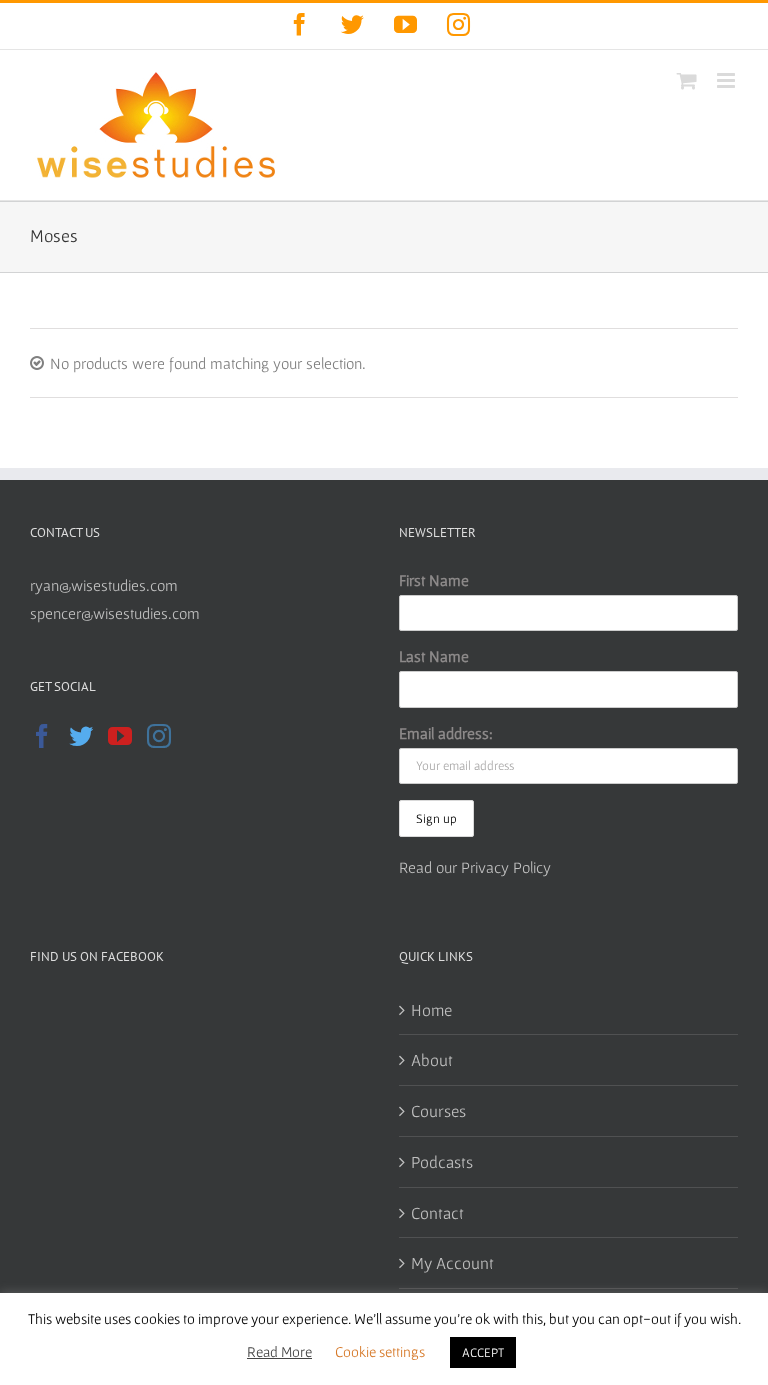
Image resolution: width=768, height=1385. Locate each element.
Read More (279, 1351)
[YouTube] (120, 736)
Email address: (446, 733)
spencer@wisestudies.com (115, 613)
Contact (437, 1212)
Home (431, 1009)
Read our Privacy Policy (475, 867)
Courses (438, 1110)
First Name (434, 580)
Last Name (434, 656)
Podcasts (442, 1161)
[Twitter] (81, 736)
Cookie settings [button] (380, 1351)
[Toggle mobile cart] (687, 80)
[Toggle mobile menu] (727, 80)
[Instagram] (159, 736)
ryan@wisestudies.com (104, 585)
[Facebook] (42, 736)
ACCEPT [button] (483, 1352)
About (432, 1059)
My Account (452, 1262)
